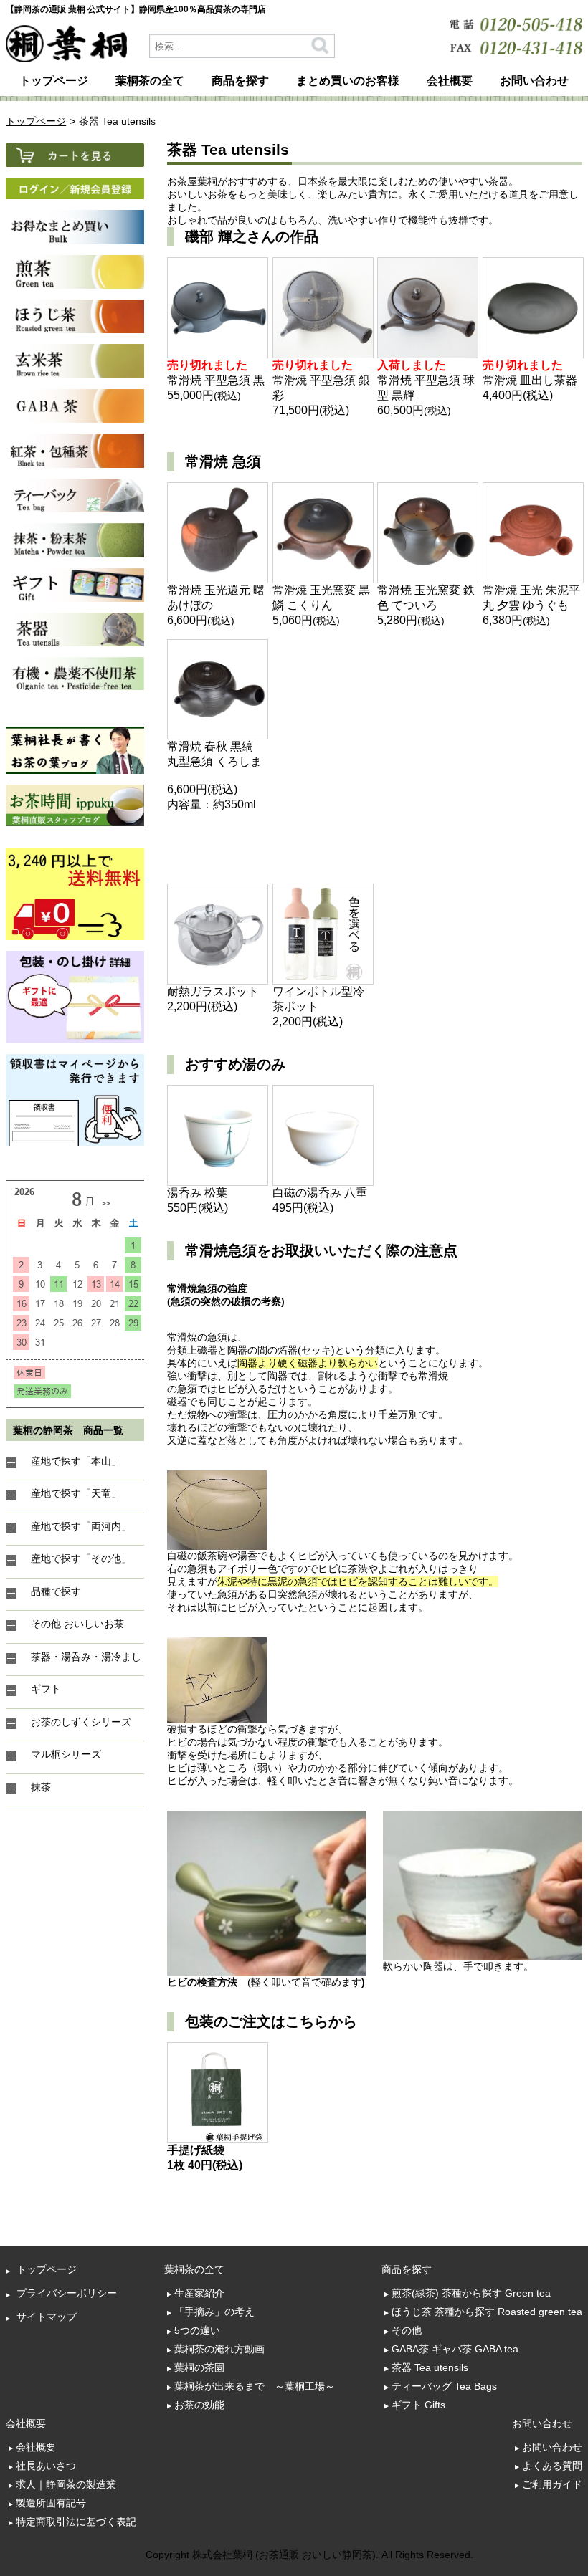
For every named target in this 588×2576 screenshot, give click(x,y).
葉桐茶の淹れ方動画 (219, 2349)
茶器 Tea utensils (430, 2367)
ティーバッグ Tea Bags (444, 2386)
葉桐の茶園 (199, 2367)
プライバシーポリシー (67, 2293)
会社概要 (36, 2447)
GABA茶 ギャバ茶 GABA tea (455, 2349)
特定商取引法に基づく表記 (76, 2522)
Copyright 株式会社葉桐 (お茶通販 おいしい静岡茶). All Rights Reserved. (309, 2555)
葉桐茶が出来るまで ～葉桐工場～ (255, 2386)
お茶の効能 (199, 2405)
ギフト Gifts (418, 2405)
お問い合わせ (552, 2447)
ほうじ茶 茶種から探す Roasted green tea (487, 2312)
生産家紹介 (199, 2293)
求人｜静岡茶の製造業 (66, 2484)
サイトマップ (47, 2317)
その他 (407, 2330)
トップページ (54, 81)
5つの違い (197, 2330)
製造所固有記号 (51, 2503)
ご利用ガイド (552, 2484)
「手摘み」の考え (214, 2312)
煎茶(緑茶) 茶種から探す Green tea (471, 2293)
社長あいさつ (46, 2466)
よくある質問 (552, 2466)
